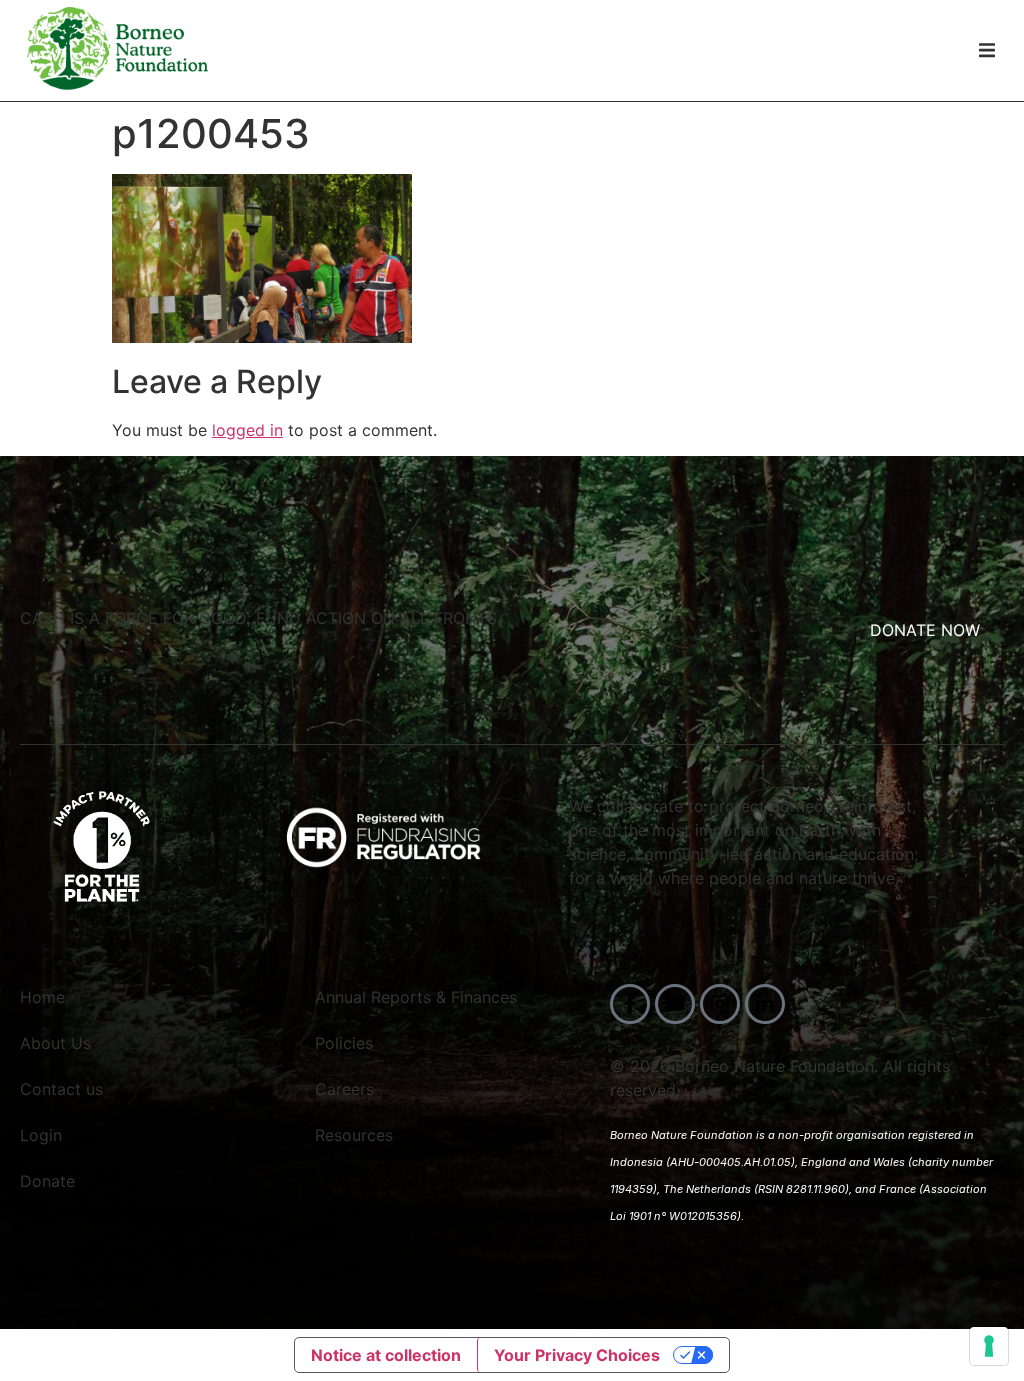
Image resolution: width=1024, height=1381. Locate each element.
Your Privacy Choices (577, 1355)
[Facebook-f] (630, 1004)
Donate (47, 1181)
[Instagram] (720, 1004)
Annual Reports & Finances (416, 997)
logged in (247, 430)
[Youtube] (675, 1004)
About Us (55, 1043)
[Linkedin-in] (765, 1004)
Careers (344, 1089)
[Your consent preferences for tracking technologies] (989, 1346)
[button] (986, 50)
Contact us (61, 1089)
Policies (344, 1043)
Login (41, 1135)
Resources (354, 1135)
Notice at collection (386, 1355)
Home (42, 997)
